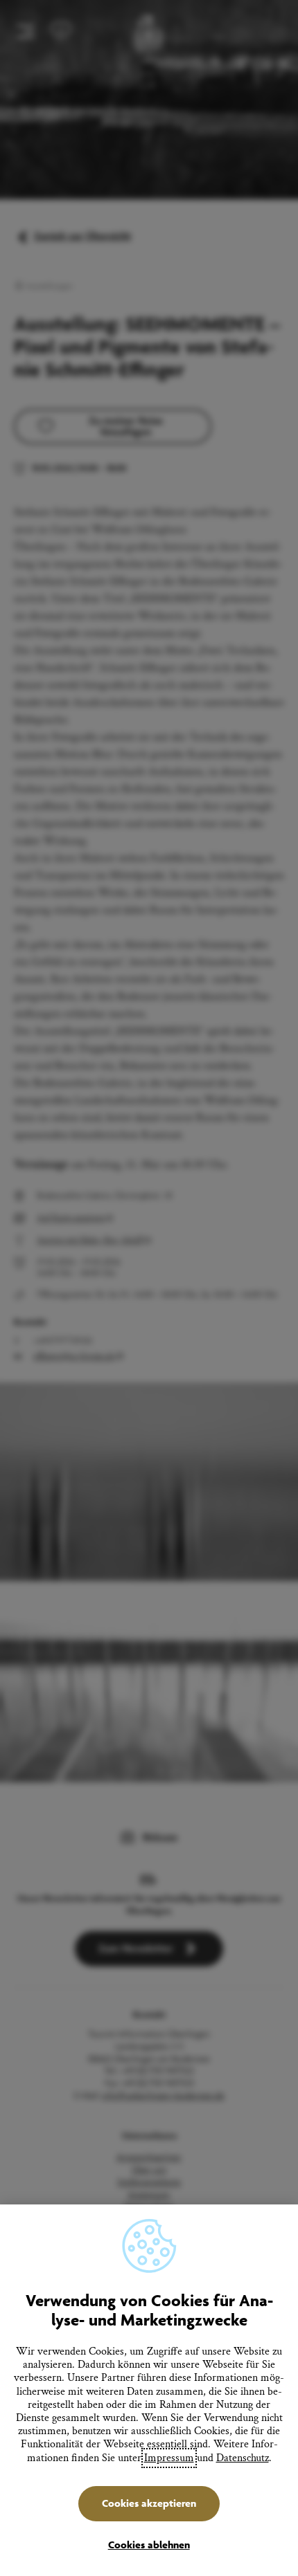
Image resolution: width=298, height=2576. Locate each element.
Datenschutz (243, 2458)
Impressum (169, 2458)
